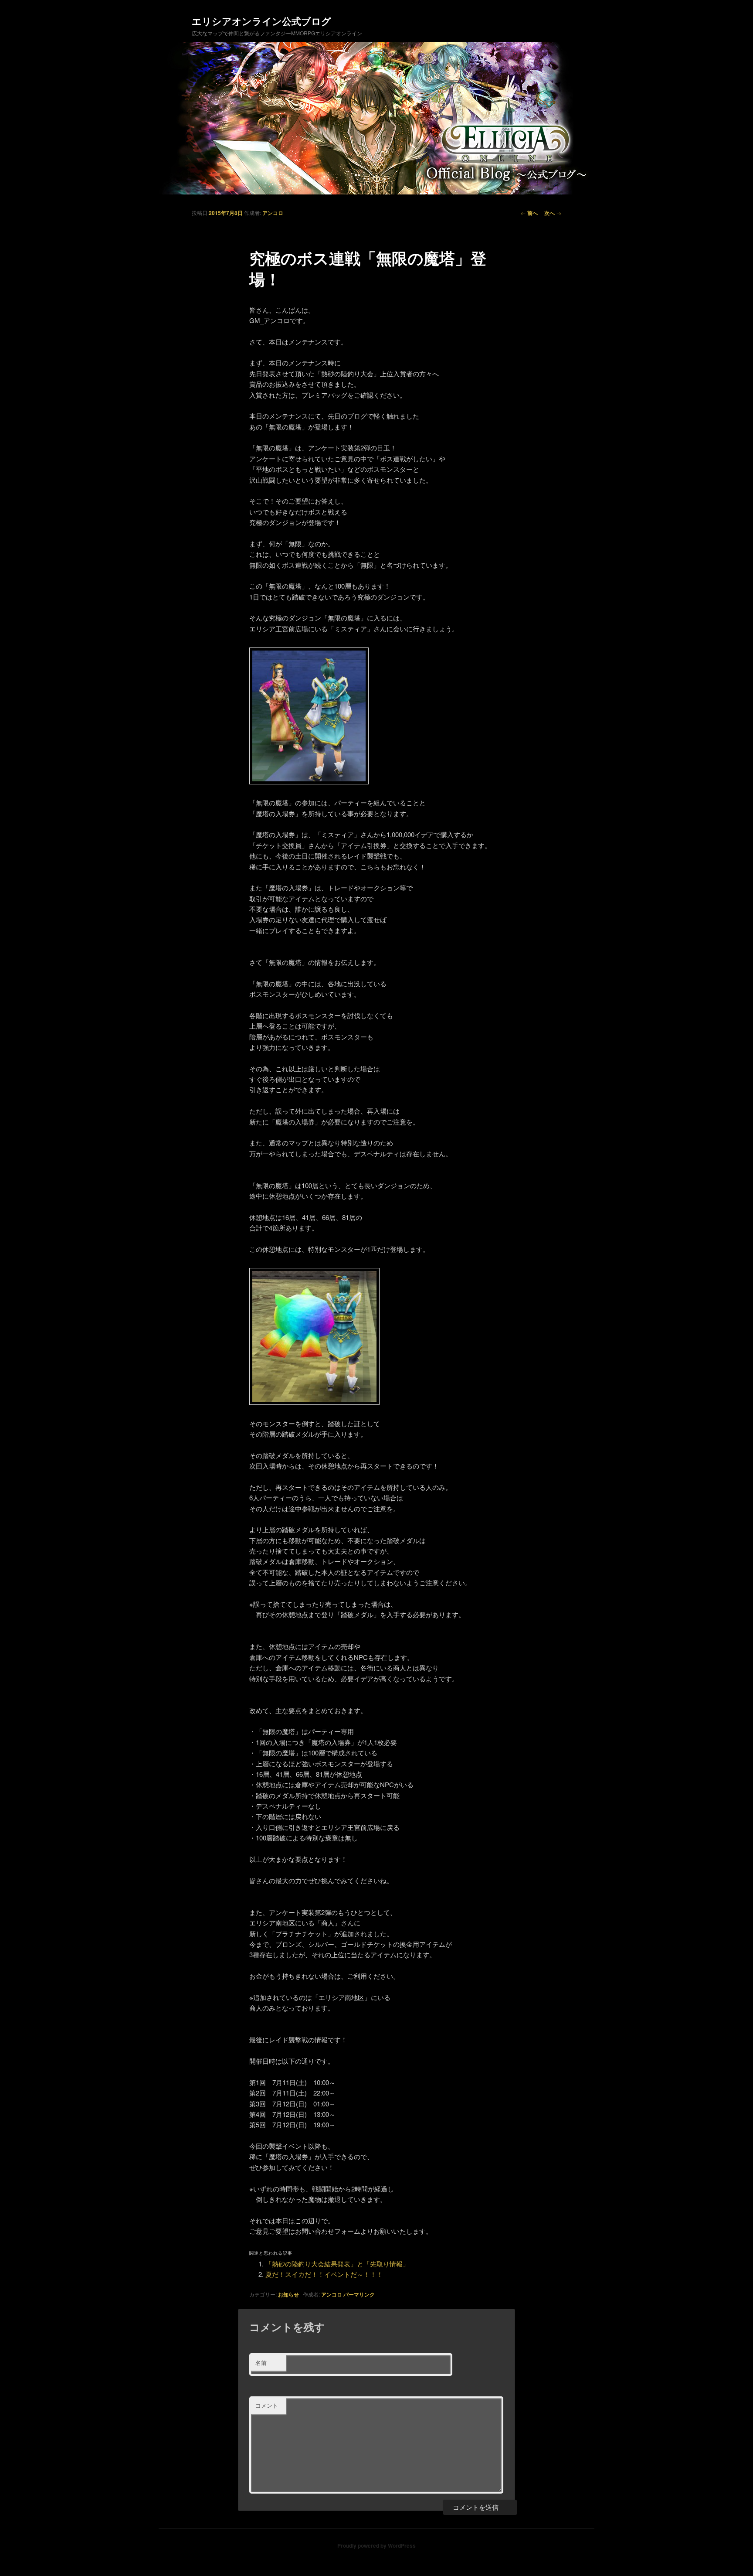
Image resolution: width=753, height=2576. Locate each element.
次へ (553, 213)
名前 (261, 2363)
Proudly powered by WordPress (376, 2545)
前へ (529, 213)
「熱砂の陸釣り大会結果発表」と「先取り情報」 (337, 2264)
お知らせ (288, 2294)
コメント (267, 2405)
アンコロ (273, 213)
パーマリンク (359, 2294)
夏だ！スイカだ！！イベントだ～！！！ (324, 2274)
